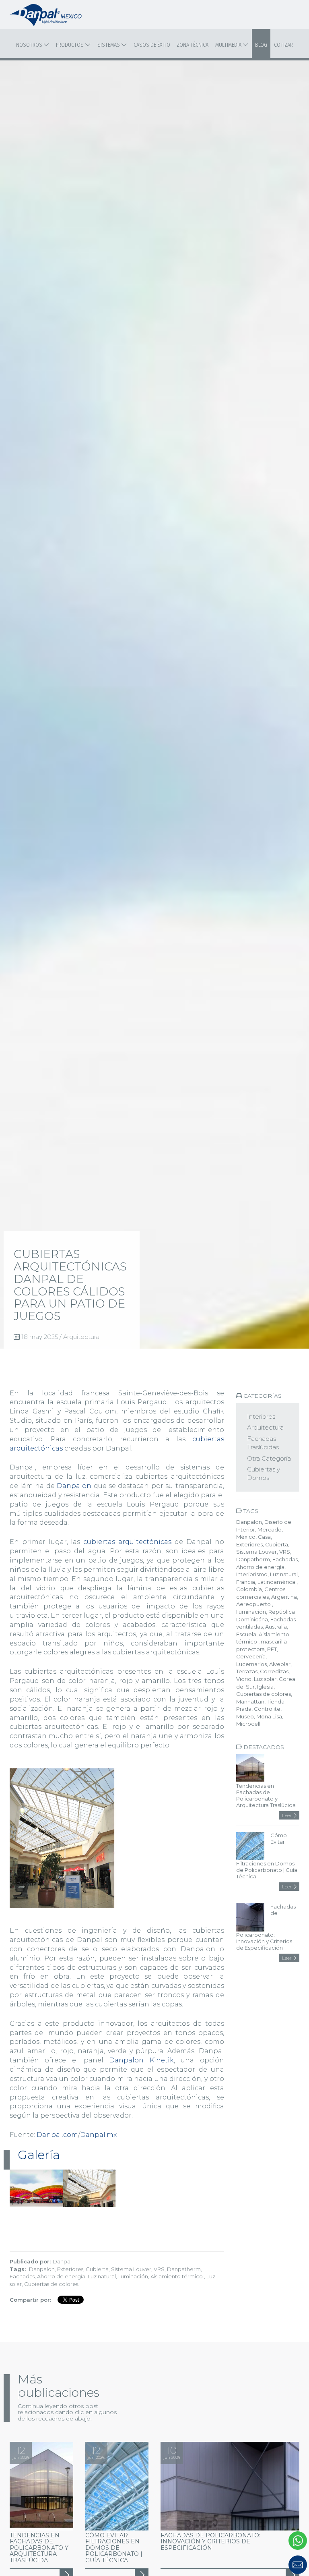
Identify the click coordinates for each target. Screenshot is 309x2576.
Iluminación (133, 2276)
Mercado (270, 1529)
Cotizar (283, 45)
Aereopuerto (254, 1604)
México (246, 1537)
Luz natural (102, 2276)
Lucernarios (251, 1664)
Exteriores (70, 2269)
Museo (245, 1716)
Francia (246, 1582)
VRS (159, 2269)
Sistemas (109, 45)
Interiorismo (252, 1574)
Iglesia (265, 1687)
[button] (260, 2565)
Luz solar (265, 1679)
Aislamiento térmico (177, 2276)
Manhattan (250, 1701)
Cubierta (97, 2269)
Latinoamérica (277, 1582)
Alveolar (280, 1664)
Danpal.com (57, 2135)
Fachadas (22, 2276)
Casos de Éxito (152, 45)
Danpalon (74, 1486)
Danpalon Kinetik (141, 2060)
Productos (70, 45)
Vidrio (244, 1679)
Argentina (284, 1597)
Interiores (261, 1416)
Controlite (267, 1709)
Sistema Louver (131, 2269)
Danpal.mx (98, 2135)
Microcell (248, 1724)
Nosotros (30, 45)
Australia (276, 1627)
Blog (261, 45)
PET (272, 1649)
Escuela (246, 1634)
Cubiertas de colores (51, 2284)
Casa (264, 1537)
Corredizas (274, 1671)
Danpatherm (184, 2269)
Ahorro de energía (61, 2276)
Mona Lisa (269, 1716)
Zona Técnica (193, 45)
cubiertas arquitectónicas (127, 1542)
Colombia (249, 1589)
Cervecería (251, 1656)
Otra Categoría (269, 1458)
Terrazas (247, 1671)
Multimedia (229, 45)
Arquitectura (81, 1337)
